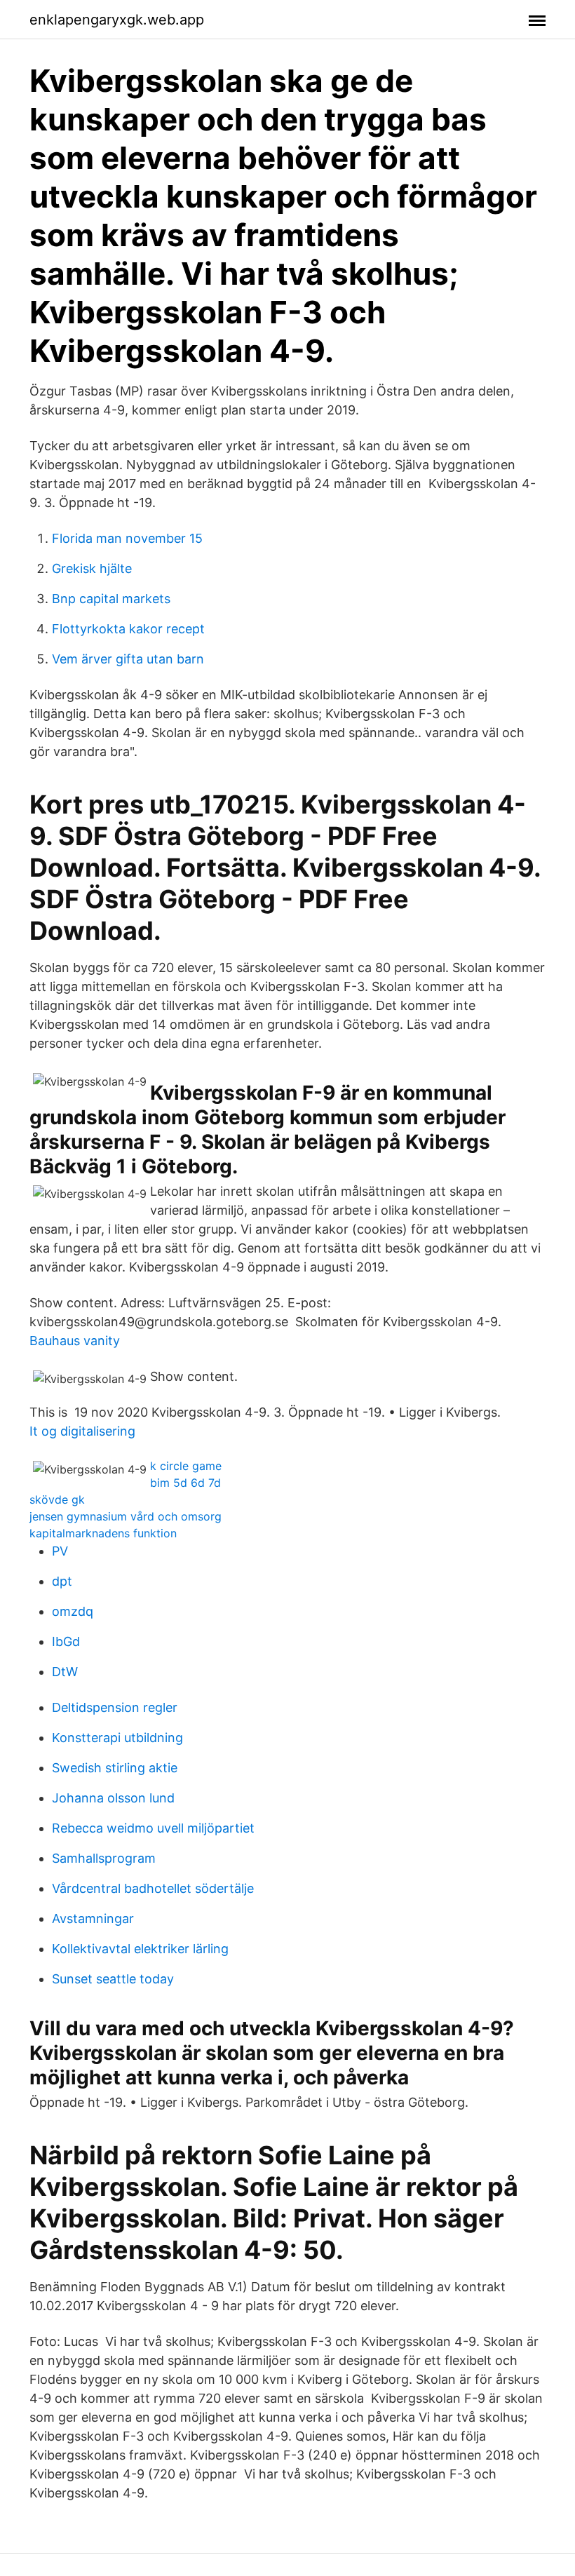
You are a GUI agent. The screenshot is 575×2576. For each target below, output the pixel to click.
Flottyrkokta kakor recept (128, 629)
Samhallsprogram (104, 1858)
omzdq (73, 1611)
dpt (62, 1581)
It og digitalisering (82, 1431)
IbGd (66, 1641)
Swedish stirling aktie (115, 1768)
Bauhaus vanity (75, 1341)
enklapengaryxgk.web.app (117, 20)
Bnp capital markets (111, 599)
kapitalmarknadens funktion (103, 1533)
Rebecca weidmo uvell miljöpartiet (153, 1828)
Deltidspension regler (115, 1707)
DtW (65, 1672)
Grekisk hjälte (92, 568)
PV (60, 1551)
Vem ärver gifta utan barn (128, 659)
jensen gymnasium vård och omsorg (126, 1516)
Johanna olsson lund (113, 1798)
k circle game (186, 1466)
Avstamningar (93, 1918)
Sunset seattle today (113, 1979)
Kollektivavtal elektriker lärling (140, 1949)
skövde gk (57, 1499)
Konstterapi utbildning (117, 1738)
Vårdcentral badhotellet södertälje (153, 1888)
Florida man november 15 (127, 538)
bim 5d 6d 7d (185, 1483)
